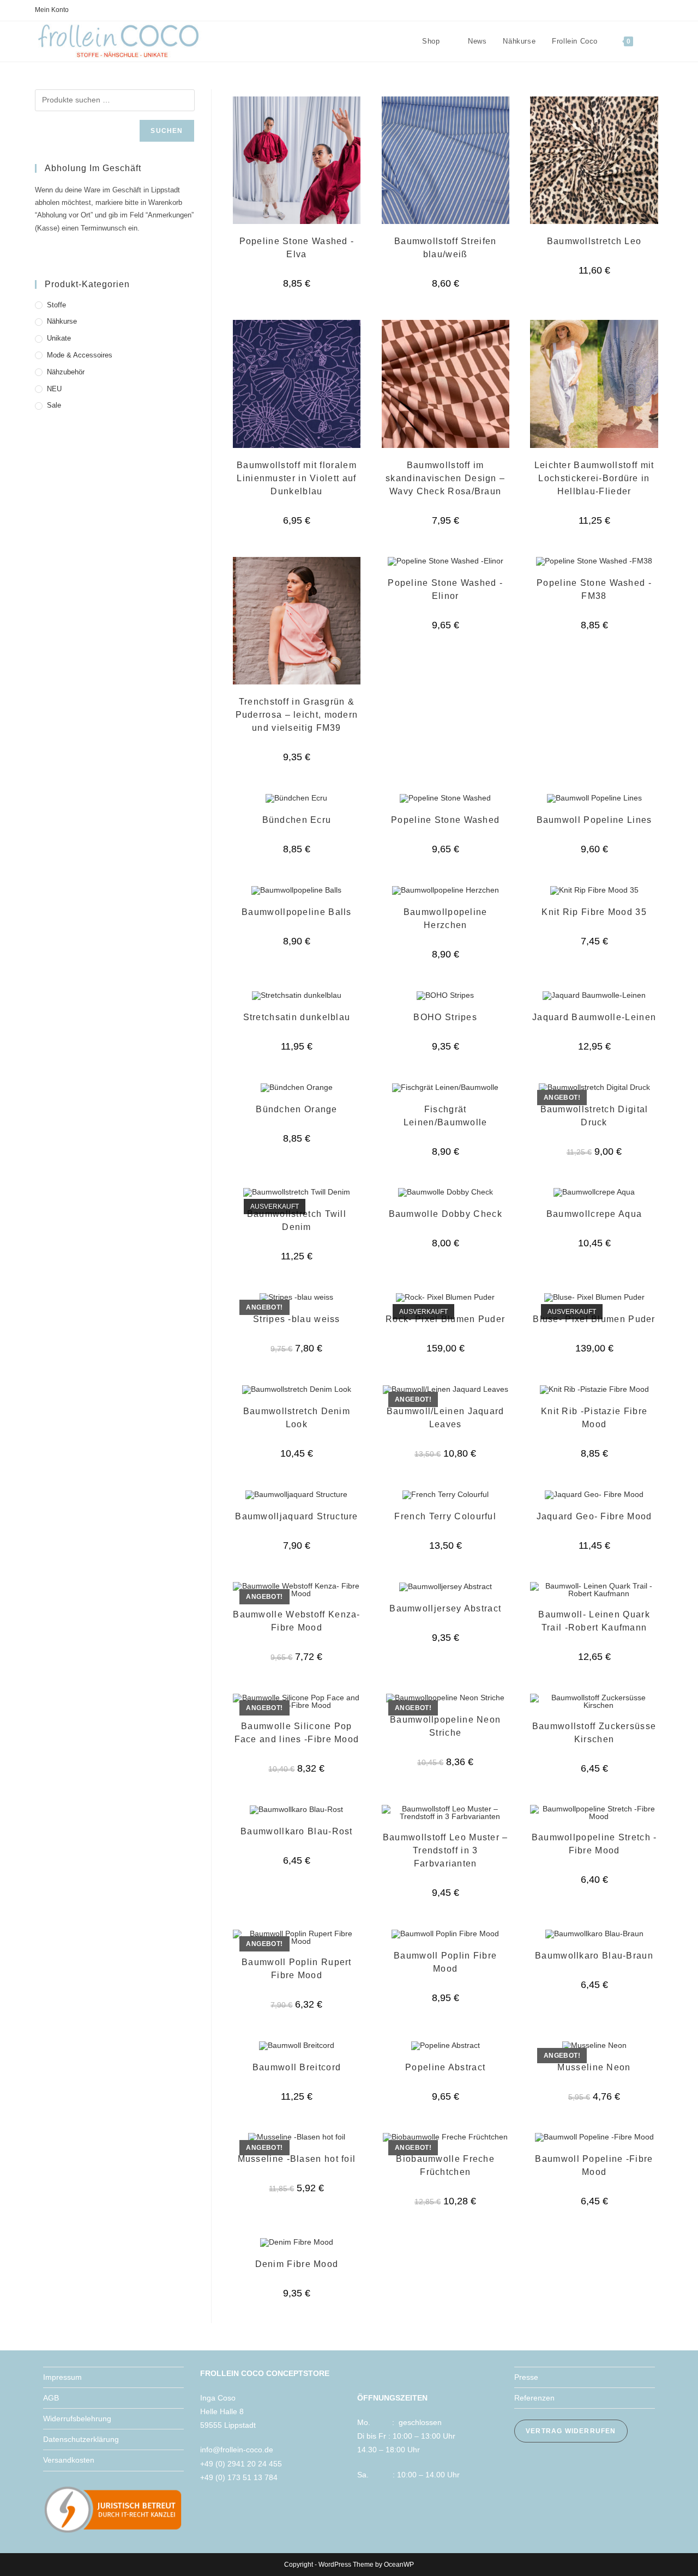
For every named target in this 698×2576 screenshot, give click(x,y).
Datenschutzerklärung (81, 2439)
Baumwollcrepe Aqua (594, 1214)
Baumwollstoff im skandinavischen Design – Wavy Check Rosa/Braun (445, 478)
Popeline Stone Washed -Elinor (445, 589)
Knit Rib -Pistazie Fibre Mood (594, 1418)
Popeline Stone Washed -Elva (297, 248)
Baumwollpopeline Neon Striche (445, 1726)
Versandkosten (69, 2460)
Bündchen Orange (297, 1109)
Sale (54, 405)
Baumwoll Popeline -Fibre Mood (594, 2165)
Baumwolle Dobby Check (446, 1214)
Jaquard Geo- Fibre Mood (594, 1516)
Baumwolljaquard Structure (297, 1516)
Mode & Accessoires (80, 355)
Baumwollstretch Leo (594, 241)
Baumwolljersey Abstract (445, 1608)
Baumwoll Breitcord (297, 2067)
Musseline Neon (594, 2067)
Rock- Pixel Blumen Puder (445, 1319)
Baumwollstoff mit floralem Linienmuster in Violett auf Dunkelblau (297, 478)
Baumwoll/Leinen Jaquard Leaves (446, 1418)
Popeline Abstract (445, 2067)
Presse (526, 2377)
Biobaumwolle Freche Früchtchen (445, 2165)
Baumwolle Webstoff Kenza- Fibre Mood (297, 1621)
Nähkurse (62, 321)
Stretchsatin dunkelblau (297, 1017)
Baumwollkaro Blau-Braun (594, 1956)
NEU (54, 389)
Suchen (167, 131)
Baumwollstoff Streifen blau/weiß (446, 248)
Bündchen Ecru (297, 820)
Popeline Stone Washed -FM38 (594, 589)
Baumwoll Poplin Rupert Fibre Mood (297, 1969)
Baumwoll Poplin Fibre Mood (445, 1962)
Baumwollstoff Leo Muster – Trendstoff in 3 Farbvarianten (446, 1850)
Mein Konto (52, 10)
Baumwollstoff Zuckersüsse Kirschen (594, 1733)
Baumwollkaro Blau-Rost (297, 1831)
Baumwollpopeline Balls (297, 912)
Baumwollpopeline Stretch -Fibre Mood (594, 1844)
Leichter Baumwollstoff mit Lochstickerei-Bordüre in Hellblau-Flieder (594, 478)
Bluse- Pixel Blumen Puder (594, 1319)
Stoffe (56, 305)
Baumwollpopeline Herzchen (446, 919)
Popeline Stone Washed (445, 820)
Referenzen (534, 2398)
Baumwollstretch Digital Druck (594, 1116)
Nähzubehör (66, 372)
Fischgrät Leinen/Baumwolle (446, 1116)
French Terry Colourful (445, 1516)
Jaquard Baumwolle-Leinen (594, 1017)
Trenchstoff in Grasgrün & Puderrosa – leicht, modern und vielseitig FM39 (297, 715)
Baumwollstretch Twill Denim (297, 1220)
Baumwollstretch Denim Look (297, 1418)
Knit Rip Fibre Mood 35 (594, 912)
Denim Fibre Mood (297, 2264)
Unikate (59, 338)
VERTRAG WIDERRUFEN (571, 2431)
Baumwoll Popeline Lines (594, 820)
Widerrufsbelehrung (77, 2419)
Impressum (62, 2377)
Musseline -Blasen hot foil (297, 2159)
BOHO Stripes (445, 1017)
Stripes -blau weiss (297, 1319)
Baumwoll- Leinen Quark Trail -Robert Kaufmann (594, 1621)
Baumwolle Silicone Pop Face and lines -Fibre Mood (297, 1733)
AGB (51, 2398)
